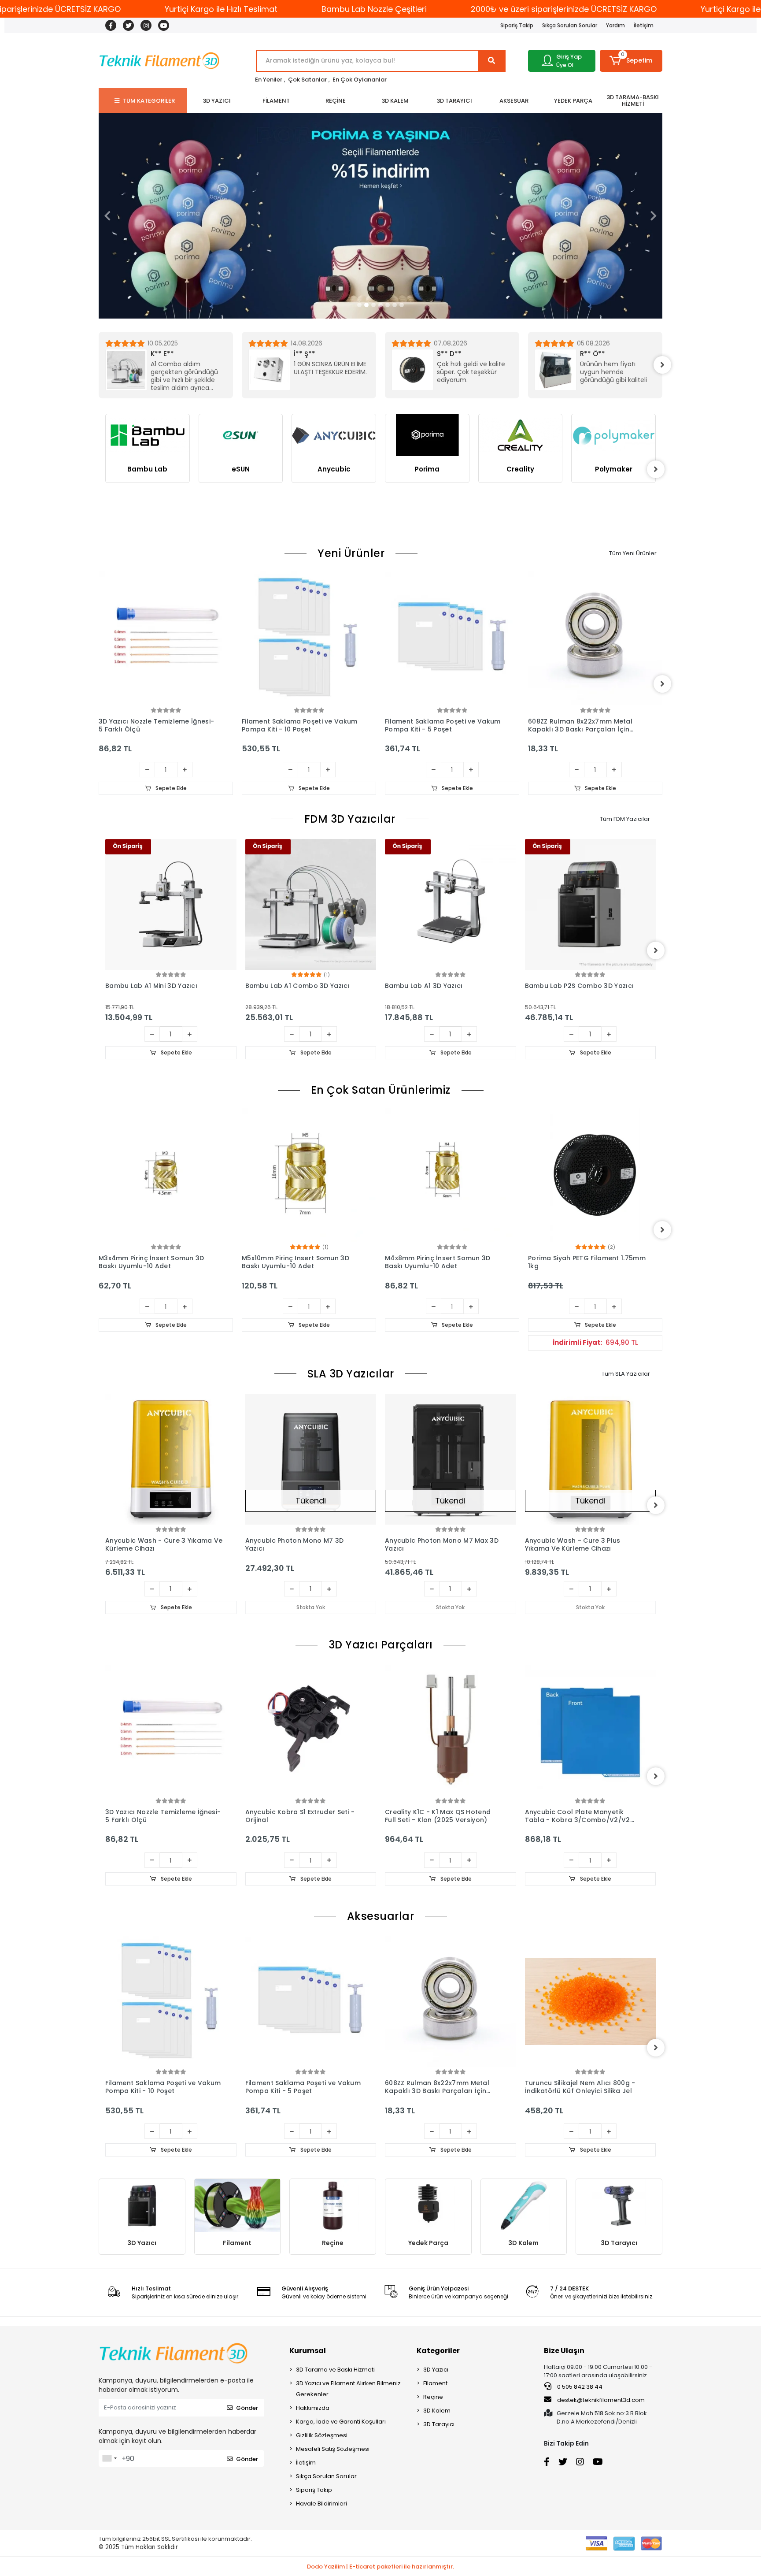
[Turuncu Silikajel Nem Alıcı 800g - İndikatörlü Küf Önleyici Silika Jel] (451, 2002)
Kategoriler (438, 2351)
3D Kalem (523, 2243)
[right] (662, 365)
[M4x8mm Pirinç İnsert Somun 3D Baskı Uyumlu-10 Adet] (309, 1175)
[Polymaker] (521, 435)
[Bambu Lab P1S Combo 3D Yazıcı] (591, 905)
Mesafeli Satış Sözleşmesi (333, 2449)
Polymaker (521, 469)
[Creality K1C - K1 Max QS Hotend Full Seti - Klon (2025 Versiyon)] (311, 1730)
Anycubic (241, 469)
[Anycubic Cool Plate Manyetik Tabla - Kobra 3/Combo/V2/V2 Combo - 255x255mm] (451, 1730)
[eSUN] (148, 435)
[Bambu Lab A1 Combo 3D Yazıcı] (171, 905)
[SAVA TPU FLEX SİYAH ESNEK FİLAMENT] (595, 1175)
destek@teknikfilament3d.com (601, 2400)
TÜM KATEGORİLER (149, 101)
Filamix (614, 511)
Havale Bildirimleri (321, 2504)
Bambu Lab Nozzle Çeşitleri (374, 9)
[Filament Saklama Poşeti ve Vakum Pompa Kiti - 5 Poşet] (309, 638)
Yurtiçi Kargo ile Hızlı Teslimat (221, 9)
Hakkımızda (313, 2408)
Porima (334, 469)
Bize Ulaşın (564, 2351)
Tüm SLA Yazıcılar (626, 1374)
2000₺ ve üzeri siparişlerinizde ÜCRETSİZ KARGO (564, 9)
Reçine (333, 2243)
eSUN (148, 469)
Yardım (615, 25)
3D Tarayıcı (619, 2243)
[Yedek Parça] (428, 2206)
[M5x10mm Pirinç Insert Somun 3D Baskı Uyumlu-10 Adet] (166, 1175)
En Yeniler (269, 80)
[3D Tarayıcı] (619, 2206)
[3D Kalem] (524, 2206)
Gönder (247, 2408)
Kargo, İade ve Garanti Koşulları (341, 2422)
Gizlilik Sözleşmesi (322, 2435)
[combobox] (109, 2458)
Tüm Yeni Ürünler (633, 553)
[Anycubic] (241, 435)
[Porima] (334, 435)
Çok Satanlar (307, 80)
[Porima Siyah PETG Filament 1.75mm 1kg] (452, 1175)
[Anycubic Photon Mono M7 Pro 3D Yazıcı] (591, 1459)
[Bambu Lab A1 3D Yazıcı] (311, 905)
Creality (427, 469)
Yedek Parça (428, 2243)
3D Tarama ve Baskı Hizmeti (335, 2370)
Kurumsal (308, 2351)
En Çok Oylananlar (360, 80)
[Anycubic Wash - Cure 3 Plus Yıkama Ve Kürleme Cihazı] (451, 1459)
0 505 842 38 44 (579, 2387)
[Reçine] (333, 2206)
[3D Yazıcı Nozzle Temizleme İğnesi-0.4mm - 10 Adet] (591, 1730)
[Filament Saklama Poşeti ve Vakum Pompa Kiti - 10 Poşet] (166, 638)
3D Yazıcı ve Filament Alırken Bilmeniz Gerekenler (348, 2389)
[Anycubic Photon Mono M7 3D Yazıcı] (171, 1459)
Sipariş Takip (517, 25)
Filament (237, 2243)
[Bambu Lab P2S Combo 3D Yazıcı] (451, 905)
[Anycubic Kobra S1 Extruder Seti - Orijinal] (171, 1730)
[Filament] (238, 2206)
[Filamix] (614, 456)
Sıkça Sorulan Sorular (570, 25)
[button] (631, 61)
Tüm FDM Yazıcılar (625, 819)
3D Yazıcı (142, 2243)
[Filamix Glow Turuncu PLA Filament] (595, 638)
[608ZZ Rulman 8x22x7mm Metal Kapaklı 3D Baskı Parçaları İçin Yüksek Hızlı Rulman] (452, 638)
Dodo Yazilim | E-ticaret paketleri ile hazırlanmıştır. (380, 2567)
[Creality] (428, 435)
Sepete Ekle (170, 788)
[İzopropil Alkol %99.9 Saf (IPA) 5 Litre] (591, 2002)
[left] (99, 365)
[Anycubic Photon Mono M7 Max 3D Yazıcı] (311, 1459)
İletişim (644, 25)
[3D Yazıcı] (142, 2206)
